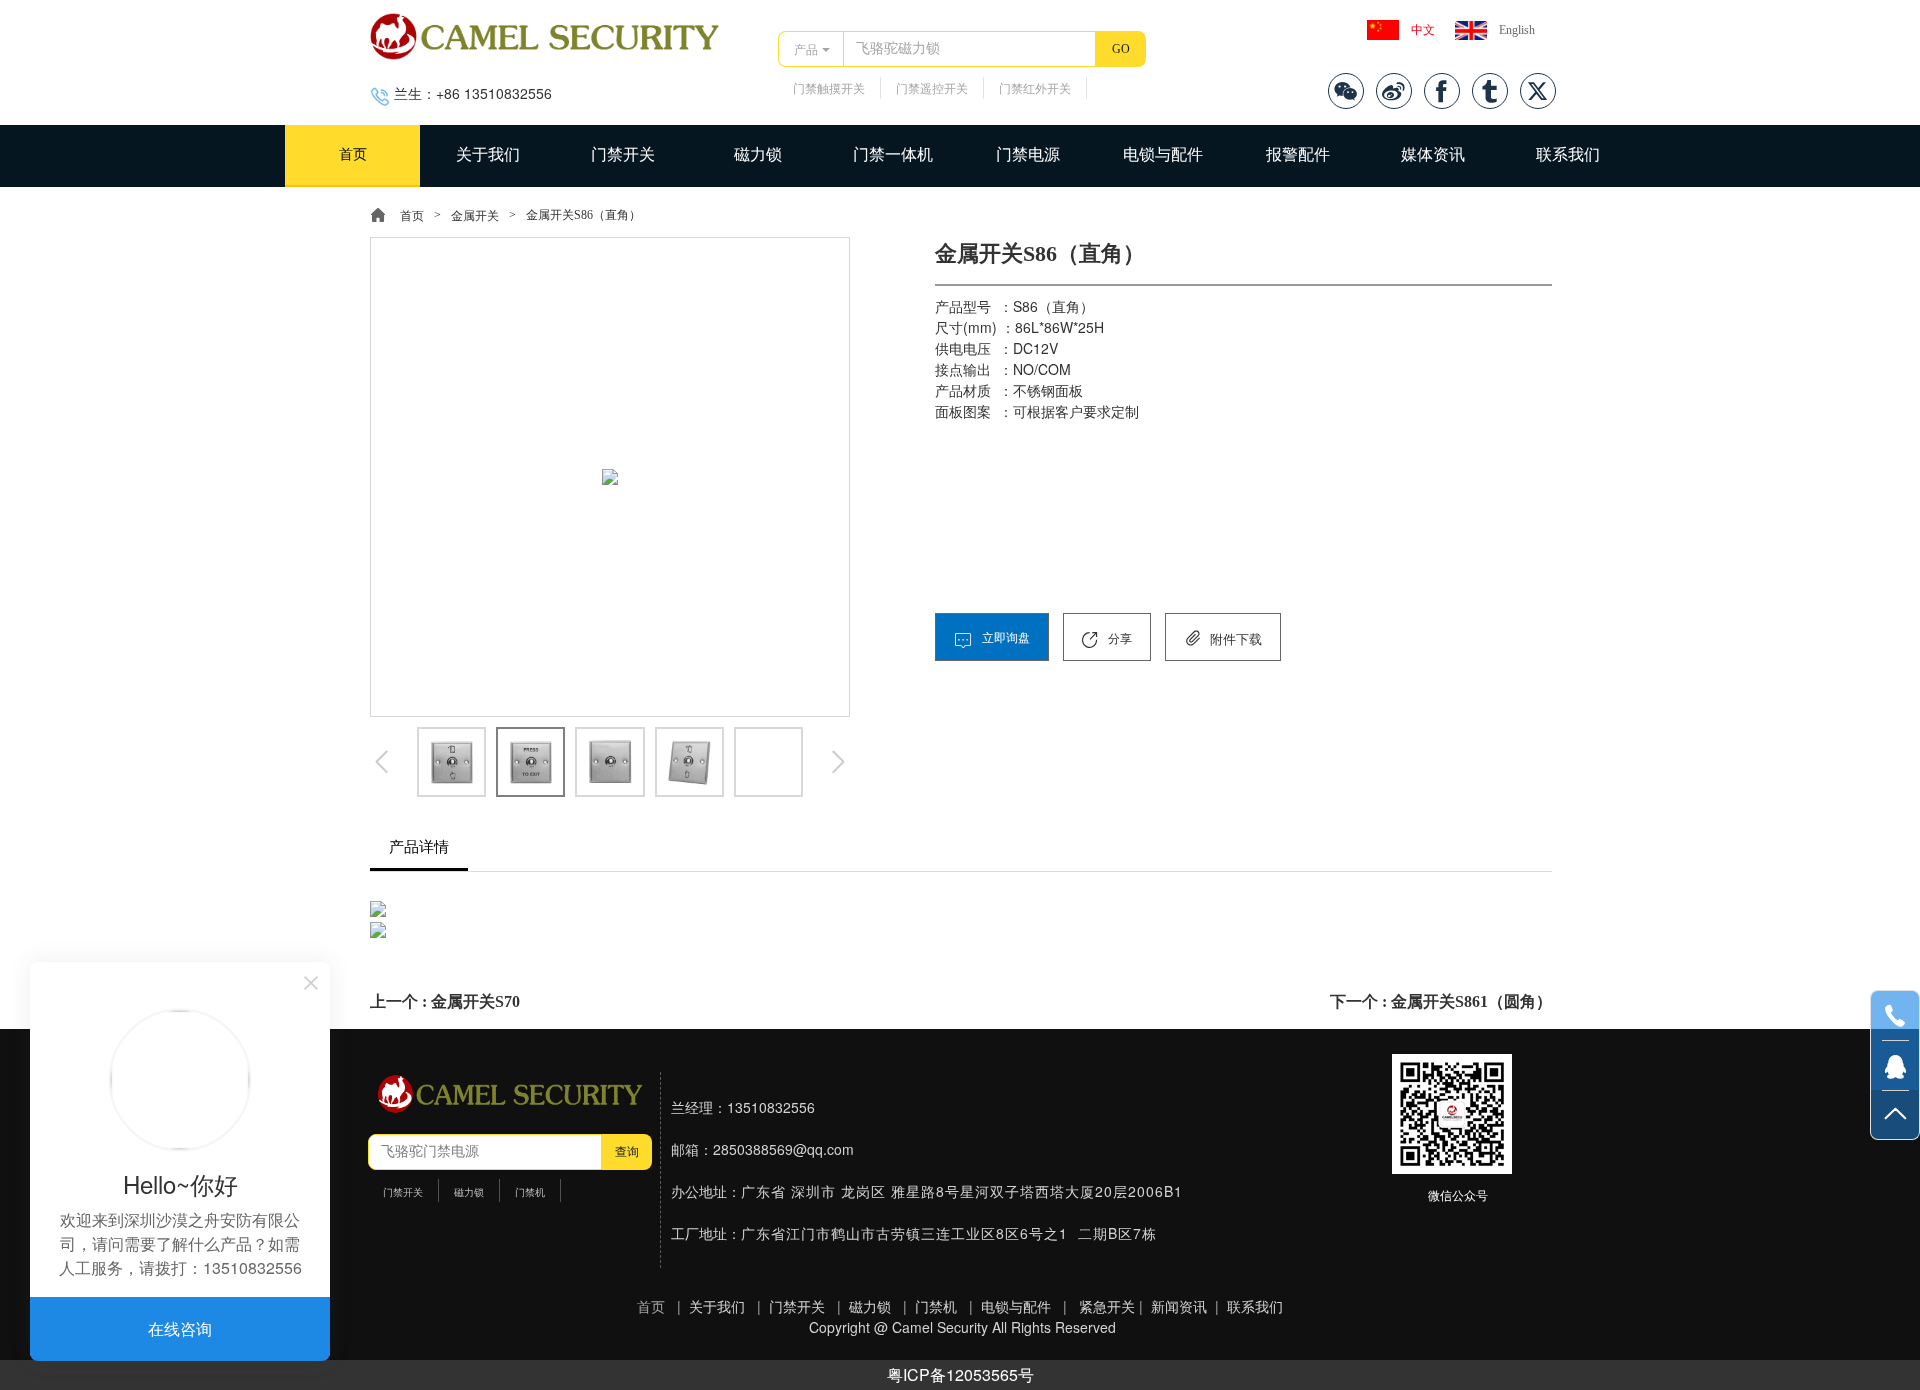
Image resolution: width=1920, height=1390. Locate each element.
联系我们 (1568, 154)
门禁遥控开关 (932, 89)
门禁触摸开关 (829, 89)
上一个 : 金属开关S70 (445, 1001)
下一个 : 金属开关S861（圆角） (1441, 1001)
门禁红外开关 (1035, 89)
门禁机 (530, 1192)
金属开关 (475, 216)
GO (1121, 49)
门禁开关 (623, 154)
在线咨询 (180, 1328)
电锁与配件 (1163, 154)
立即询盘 (1004, 638)
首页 (353, 154)
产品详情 (419, 847)
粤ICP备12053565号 (960, 1374)
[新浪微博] (1394, 91)
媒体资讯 (1433, 154)
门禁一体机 (893, 154)
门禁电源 (1028, 154)
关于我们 (488, 154)
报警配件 (1298, 154)
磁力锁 (758, 154)
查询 (627, 1152)
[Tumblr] (1490, 91)
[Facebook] (1442, 91)
